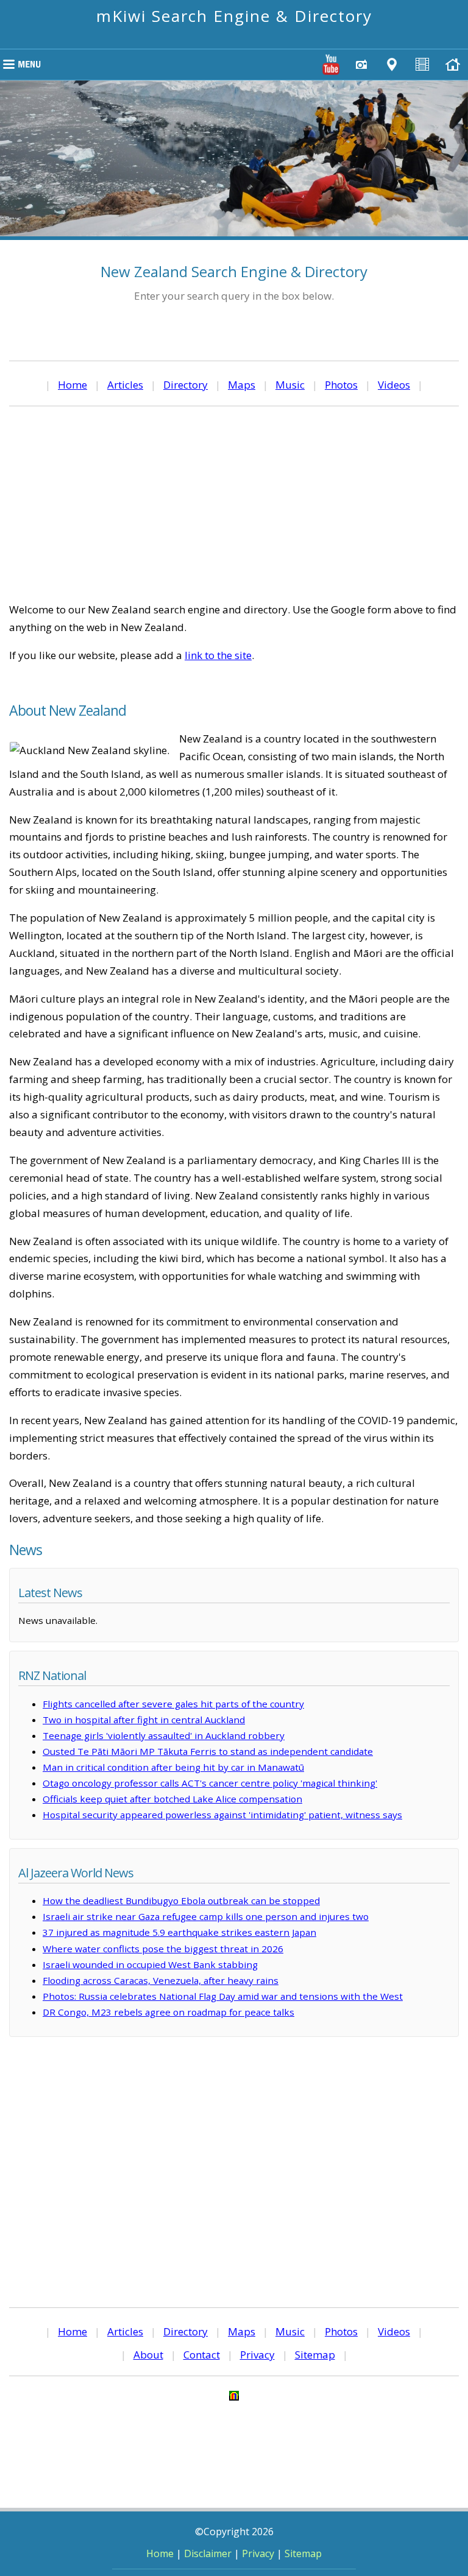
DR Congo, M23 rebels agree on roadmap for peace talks (168, 2012)
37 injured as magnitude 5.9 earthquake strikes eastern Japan (179, 1932)
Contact (202, 2355)
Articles (125, 385)
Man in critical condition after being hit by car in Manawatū (173, 1767)
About (148, 2355)
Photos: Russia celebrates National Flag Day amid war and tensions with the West (223, 1996)
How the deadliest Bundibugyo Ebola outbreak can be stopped (181, 1900)
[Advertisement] (234, 504)
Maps (242, 385)
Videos (394, 385)
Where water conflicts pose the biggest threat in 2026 (163, 1949)
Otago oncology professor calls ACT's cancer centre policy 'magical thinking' (210, 1783)
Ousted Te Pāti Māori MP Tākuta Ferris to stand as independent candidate (208, 1751)
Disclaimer (208, 2553)
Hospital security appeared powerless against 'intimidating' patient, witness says (222, 1815)
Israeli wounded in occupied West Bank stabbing (150, 1964)
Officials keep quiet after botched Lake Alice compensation (172, 1799)
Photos (341, 385)
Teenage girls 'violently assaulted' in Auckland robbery (164, 1735)
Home (73, 385)
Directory (186, 385)
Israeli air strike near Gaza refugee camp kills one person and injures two (206, 1916)
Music (290, 385)
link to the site (218, 655)
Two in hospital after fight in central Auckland (144, 1720)
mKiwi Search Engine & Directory (234, 16)
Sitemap (315, 2355)
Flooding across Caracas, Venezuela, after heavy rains (161, 1980)
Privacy (257, 2355)
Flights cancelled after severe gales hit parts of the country (173, 1704)
